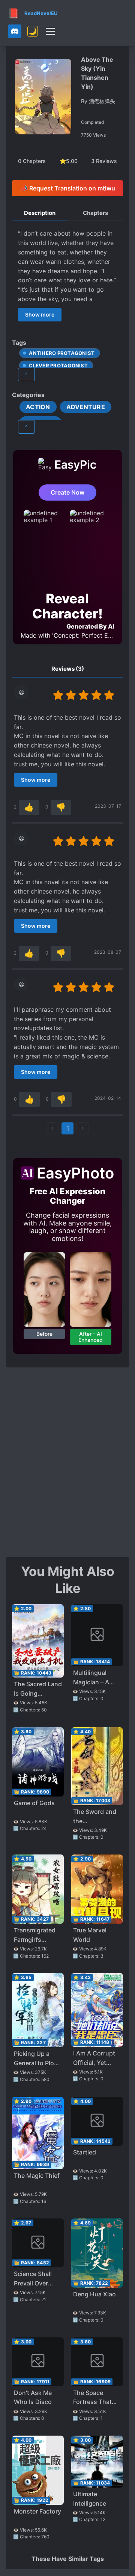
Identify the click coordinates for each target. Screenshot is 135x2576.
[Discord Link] (15, 31)
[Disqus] (67, 1462)
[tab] (40, 213)
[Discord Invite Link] (15, 31)
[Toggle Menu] (50, 31)
